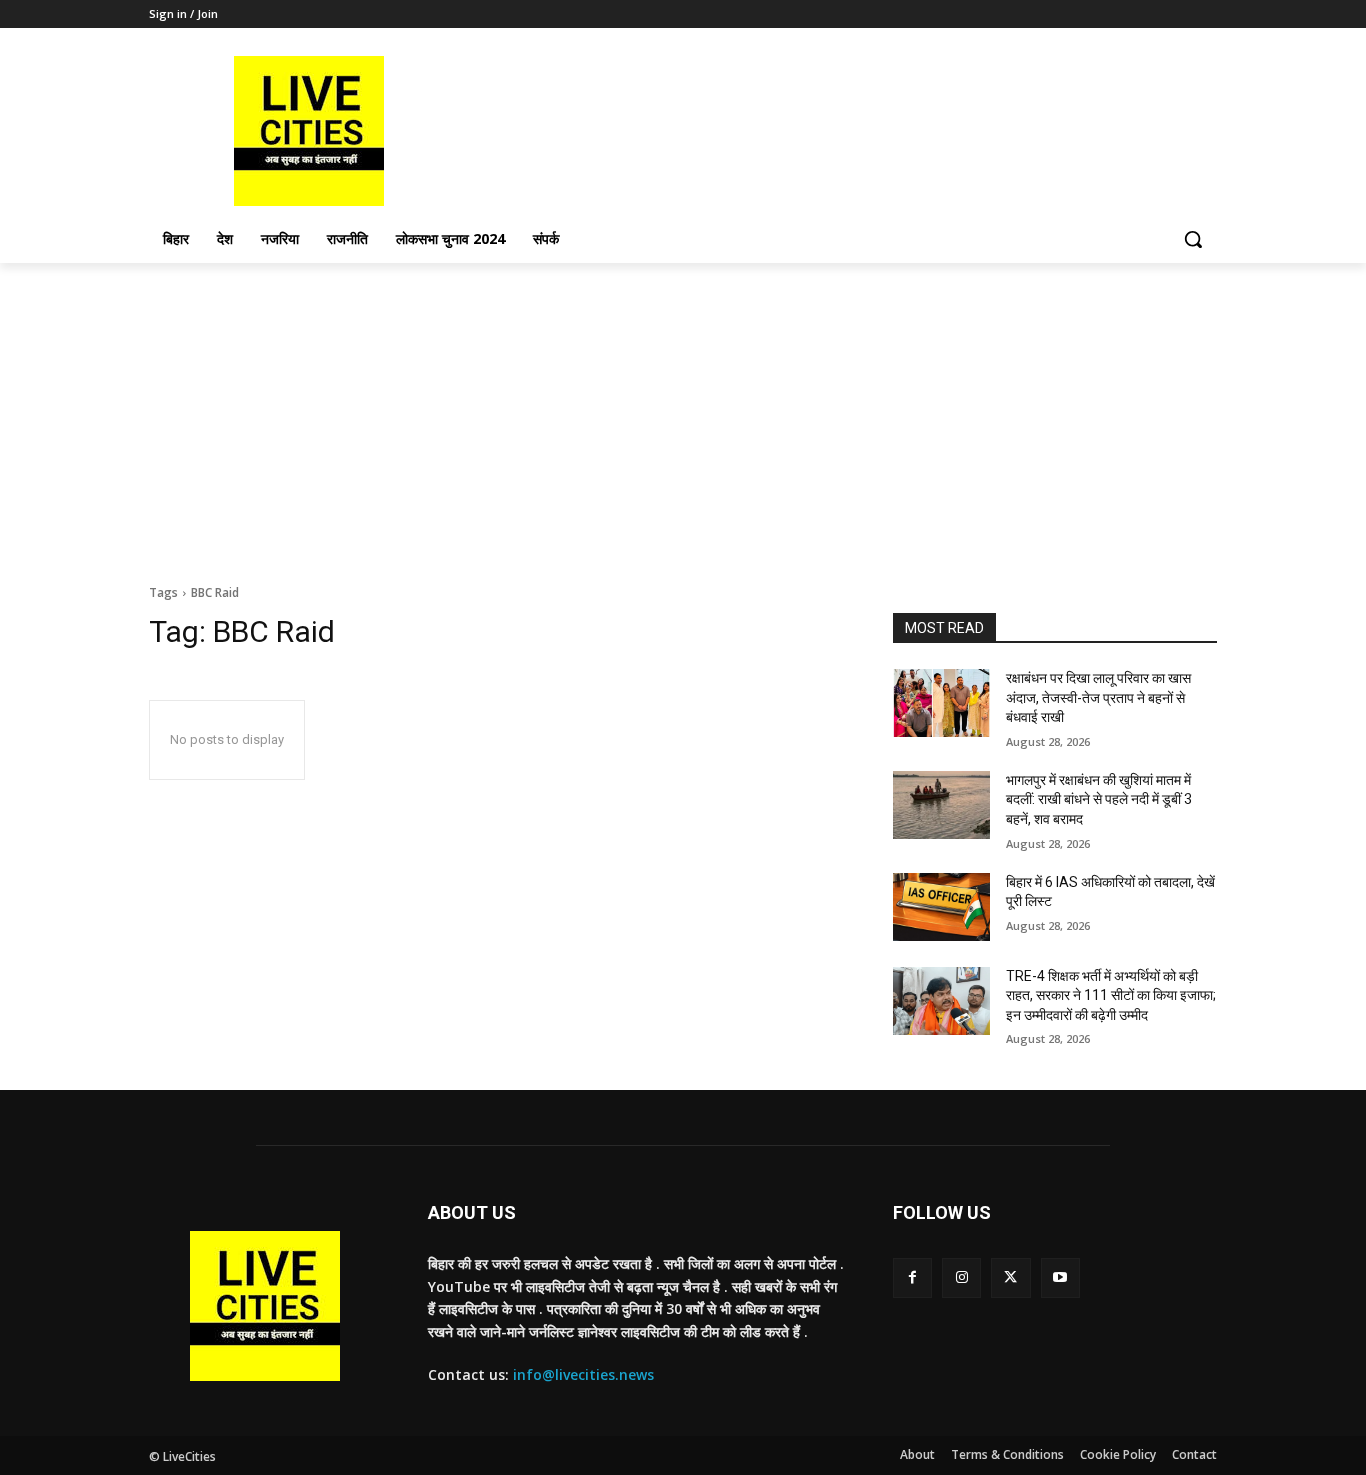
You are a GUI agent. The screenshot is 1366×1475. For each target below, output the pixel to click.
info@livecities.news (583, 1374)
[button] (1193, 239)
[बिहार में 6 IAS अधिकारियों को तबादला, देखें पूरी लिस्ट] (941, 907)
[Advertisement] (683, 413)
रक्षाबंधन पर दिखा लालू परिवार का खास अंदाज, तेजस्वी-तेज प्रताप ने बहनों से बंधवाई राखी (1098, 697)
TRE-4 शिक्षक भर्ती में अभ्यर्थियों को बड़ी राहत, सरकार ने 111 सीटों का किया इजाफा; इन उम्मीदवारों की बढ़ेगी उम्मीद (1111, 995)
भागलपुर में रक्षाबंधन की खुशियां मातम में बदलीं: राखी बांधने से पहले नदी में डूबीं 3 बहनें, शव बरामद (1099, 799)
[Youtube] (1060, 1277)
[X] (1010, 1277)
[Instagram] (961, 1277)
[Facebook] (912, 1277)
